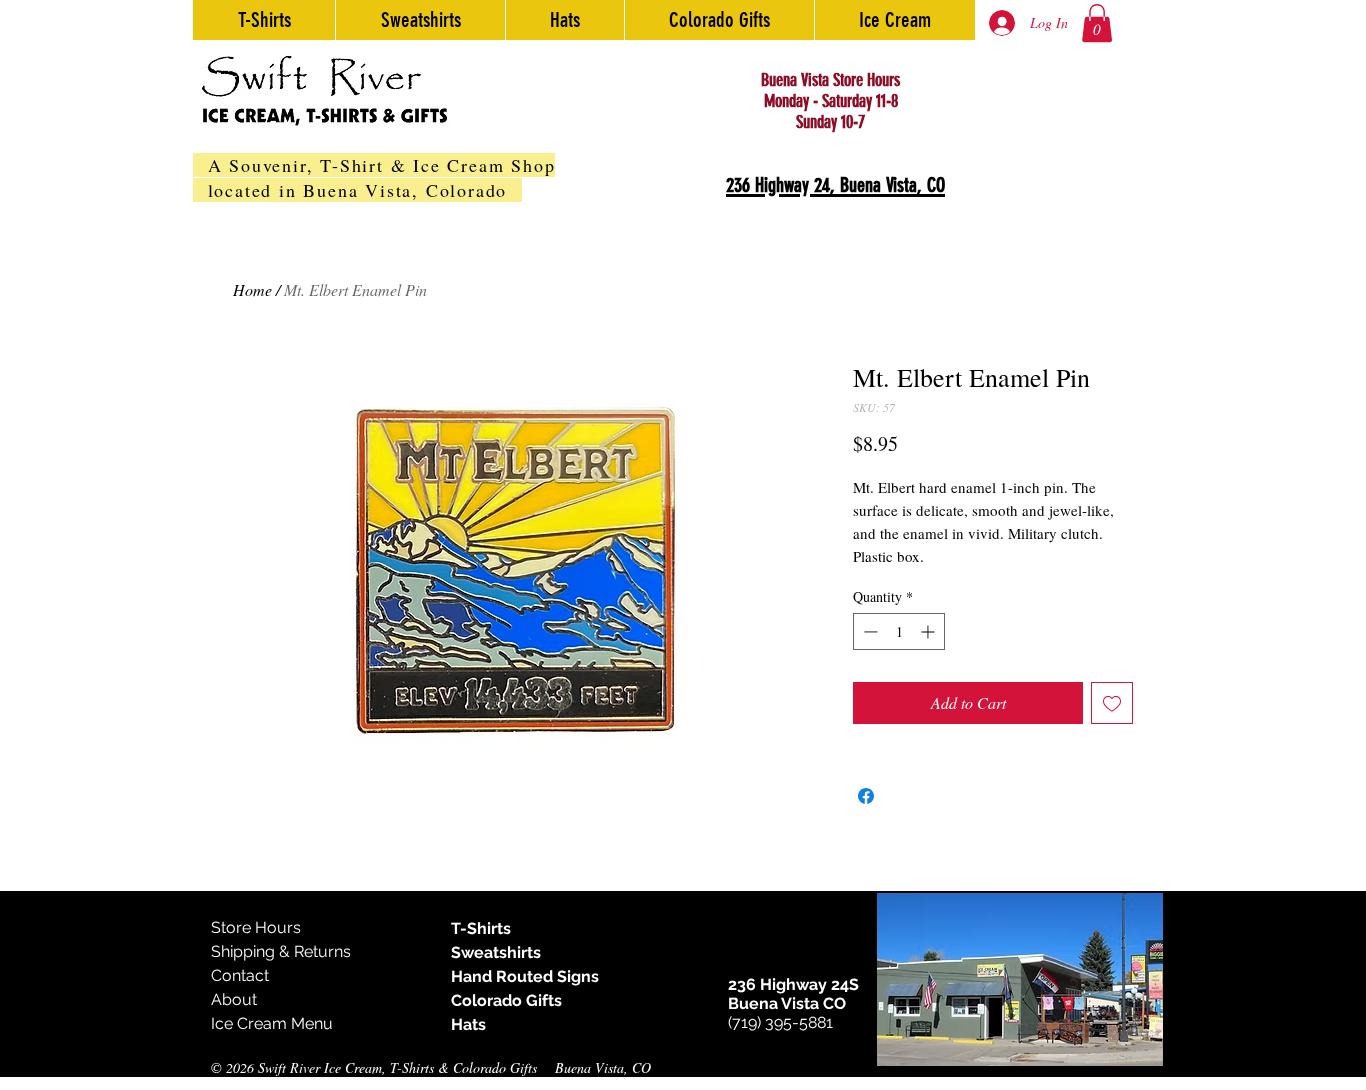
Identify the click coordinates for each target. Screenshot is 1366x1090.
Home (252, 289)
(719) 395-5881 (780, 1022)
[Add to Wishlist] (1112, 703)
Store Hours (256, 927)
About (234, 999)
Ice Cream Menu (272, 1023)
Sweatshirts (496, 952)
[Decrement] (868, 631)
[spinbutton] (899, 631)
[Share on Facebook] (866, 796)
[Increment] (929, 631)
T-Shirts (481, 928)
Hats (468, 1024)
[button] (1097, 23)
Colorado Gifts (506, 1000)
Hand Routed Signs (525, 976)
